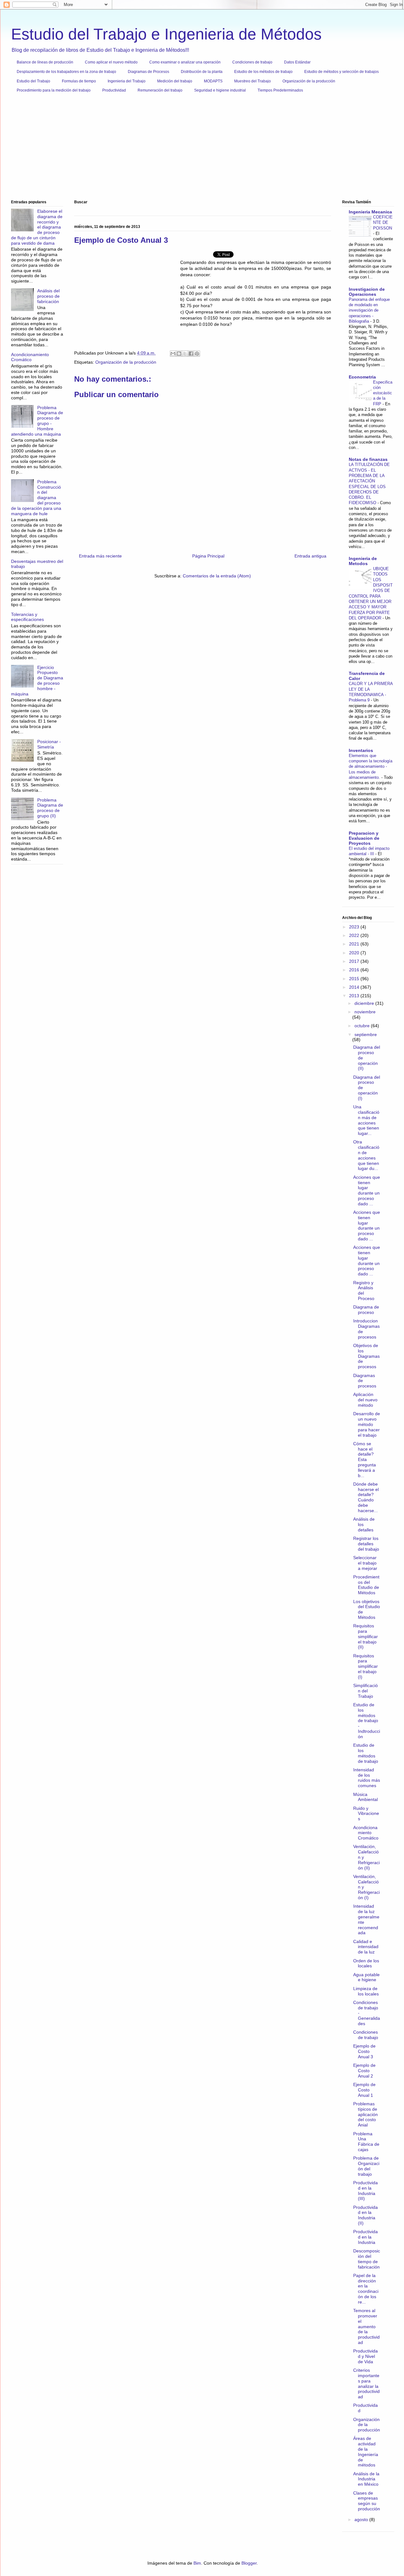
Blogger (249, 2563)
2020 (355, 953)
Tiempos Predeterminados (280, 90)
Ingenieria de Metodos (363, 561)
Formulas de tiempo (79, 81)
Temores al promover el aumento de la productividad (366, 2326)
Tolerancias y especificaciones (27, 617)
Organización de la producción (309, 81)
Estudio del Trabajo (33, 81)
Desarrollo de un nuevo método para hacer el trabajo (367, 1424)
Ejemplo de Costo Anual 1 (364, 2090)
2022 (355, 935)
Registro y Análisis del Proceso (364, 1291)
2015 (355, 979)
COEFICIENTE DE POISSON (383, 223)
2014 (355, 987)
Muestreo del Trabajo (252, 81)
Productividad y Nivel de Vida (365, 2356)
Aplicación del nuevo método (365, 1400)
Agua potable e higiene (366, 1977)
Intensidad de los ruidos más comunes (367, 1778)
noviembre (365, 1012)
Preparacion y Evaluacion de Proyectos (364, 838)
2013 (355, 996)
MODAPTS (213, 81)
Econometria (362, 377)
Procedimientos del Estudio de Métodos (366, 1585)
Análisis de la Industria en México (366, 2479)
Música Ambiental (365, 1797)
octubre (363, 1026)
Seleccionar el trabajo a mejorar (365, 1563)
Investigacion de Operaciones (367, 292)
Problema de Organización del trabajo (366, 2166)
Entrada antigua (310, 556)
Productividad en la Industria (365, 2237)
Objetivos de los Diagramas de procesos (366, 1356)
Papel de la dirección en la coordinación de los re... (366, 2289)
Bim (197, 2563)
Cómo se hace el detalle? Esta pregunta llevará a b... (365, 1460)
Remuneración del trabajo (160, 90)
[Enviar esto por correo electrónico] (173, 354)
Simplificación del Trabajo (365, 1691)
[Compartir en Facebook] (191, 354)
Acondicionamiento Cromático (30, 357)
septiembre (366, 1035)
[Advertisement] (200, 149)
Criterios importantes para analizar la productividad (366, 2383)
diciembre (365, 1003)
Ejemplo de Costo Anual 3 (364, 2051)
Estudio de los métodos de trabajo (263, 72)
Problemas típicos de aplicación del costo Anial (365, 2114)
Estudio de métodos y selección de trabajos (342, 72)
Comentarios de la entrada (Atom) (217, 576)
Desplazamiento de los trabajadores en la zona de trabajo (66, 72)
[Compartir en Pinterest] (197, 354)
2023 (355, 927)
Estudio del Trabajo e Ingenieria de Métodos (166, 34)
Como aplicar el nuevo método (111, 62)
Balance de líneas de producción (45, 62)
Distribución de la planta (202, 72)
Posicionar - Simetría (49, 744)
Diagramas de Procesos (149, 72)
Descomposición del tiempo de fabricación (367, 2259)
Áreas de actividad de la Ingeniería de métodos (366, 2452)
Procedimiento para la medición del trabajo (54, 90)
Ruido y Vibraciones (366, 1814)
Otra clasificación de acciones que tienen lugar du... (366, 1155)
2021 (355, 944)
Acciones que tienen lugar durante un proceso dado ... (367, 1190)
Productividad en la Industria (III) (365, 2191)
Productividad (114, 90)
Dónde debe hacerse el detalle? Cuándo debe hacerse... (366, 1497)
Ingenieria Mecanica (370, 212)
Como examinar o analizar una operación (185, 62)
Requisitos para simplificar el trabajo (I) (365, 1666)
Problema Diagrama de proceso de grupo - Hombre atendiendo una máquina (37, 421)
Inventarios (361, 750)
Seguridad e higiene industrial (220, 90)
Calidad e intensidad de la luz (366, 1947)
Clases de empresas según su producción (367, 2501)
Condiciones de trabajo (252, 62)
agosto (362, 2519)
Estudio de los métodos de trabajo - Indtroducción (367, 1721)
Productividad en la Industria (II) (365, 2215)
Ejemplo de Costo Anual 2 (364, 2071)
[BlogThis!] (179, 354)
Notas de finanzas (368, 459)
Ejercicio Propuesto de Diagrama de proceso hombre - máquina (37, 681)
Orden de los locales (366, 1963)
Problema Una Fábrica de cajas (366, 2142)
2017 (355, 961)
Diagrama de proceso (366, 1310)
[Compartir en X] (185, 354)
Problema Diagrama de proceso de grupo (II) (50, 808)
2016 (355, 970)
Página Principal (208, 556)
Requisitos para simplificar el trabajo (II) (365, 1636)
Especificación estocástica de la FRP (383, 393)
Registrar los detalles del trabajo (366, 1544)
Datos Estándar (297, 62)
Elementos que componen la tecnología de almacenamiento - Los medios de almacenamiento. (371, 766)
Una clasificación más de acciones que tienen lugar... (366, 1120)
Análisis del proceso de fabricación (48, 296)
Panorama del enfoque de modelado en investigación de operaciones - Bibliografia (369, 310)
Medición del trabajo (175, 81)
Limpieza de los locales (366, 1991)
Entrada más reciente (100, 556)
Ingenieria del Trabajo (127, 81)
